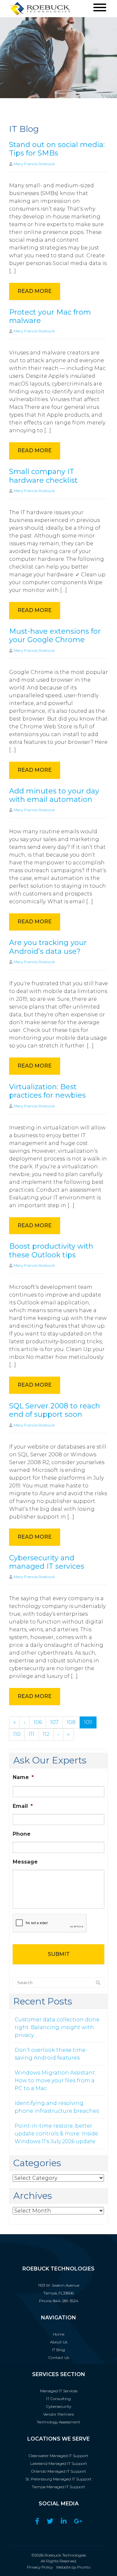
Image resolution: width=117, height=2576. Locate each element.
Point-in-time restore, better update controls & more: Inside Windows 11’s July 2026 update (56, 2134)
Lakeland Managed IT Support (59, 2463)
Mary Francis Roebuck (34, 164)
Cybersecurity (59, 2406)
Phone (22, 1834)
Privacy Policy (40, 2567)
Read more (35, 291)
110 (17, 1734)
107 (54, 1722)
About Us (59, 2342)
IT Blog (58, 2350)
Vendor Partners (58, 2414)
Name (23, 1777)
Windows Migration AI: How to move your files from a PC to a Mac (55, 2080)
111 (32, 1734)
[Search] (98, 1983)
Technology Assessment (58, 2422)
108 (71, 1722)
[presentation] (50, 1923)
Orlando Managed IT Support (59, 2471)
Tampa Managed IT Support (58, 2487)
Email (23, 1806)
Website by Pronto (73, 2567)
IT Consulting (58, 2399)
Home (59, 2334)
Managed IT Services (59, 2391)
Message (25, 1862)
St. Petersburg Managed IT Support (58, 2479)
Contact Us (59, 2357)
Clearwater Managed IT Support (58, 2456)
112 (46, 1734)
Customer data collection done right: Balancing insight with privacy (57, 2027)
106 (38, 1722)
